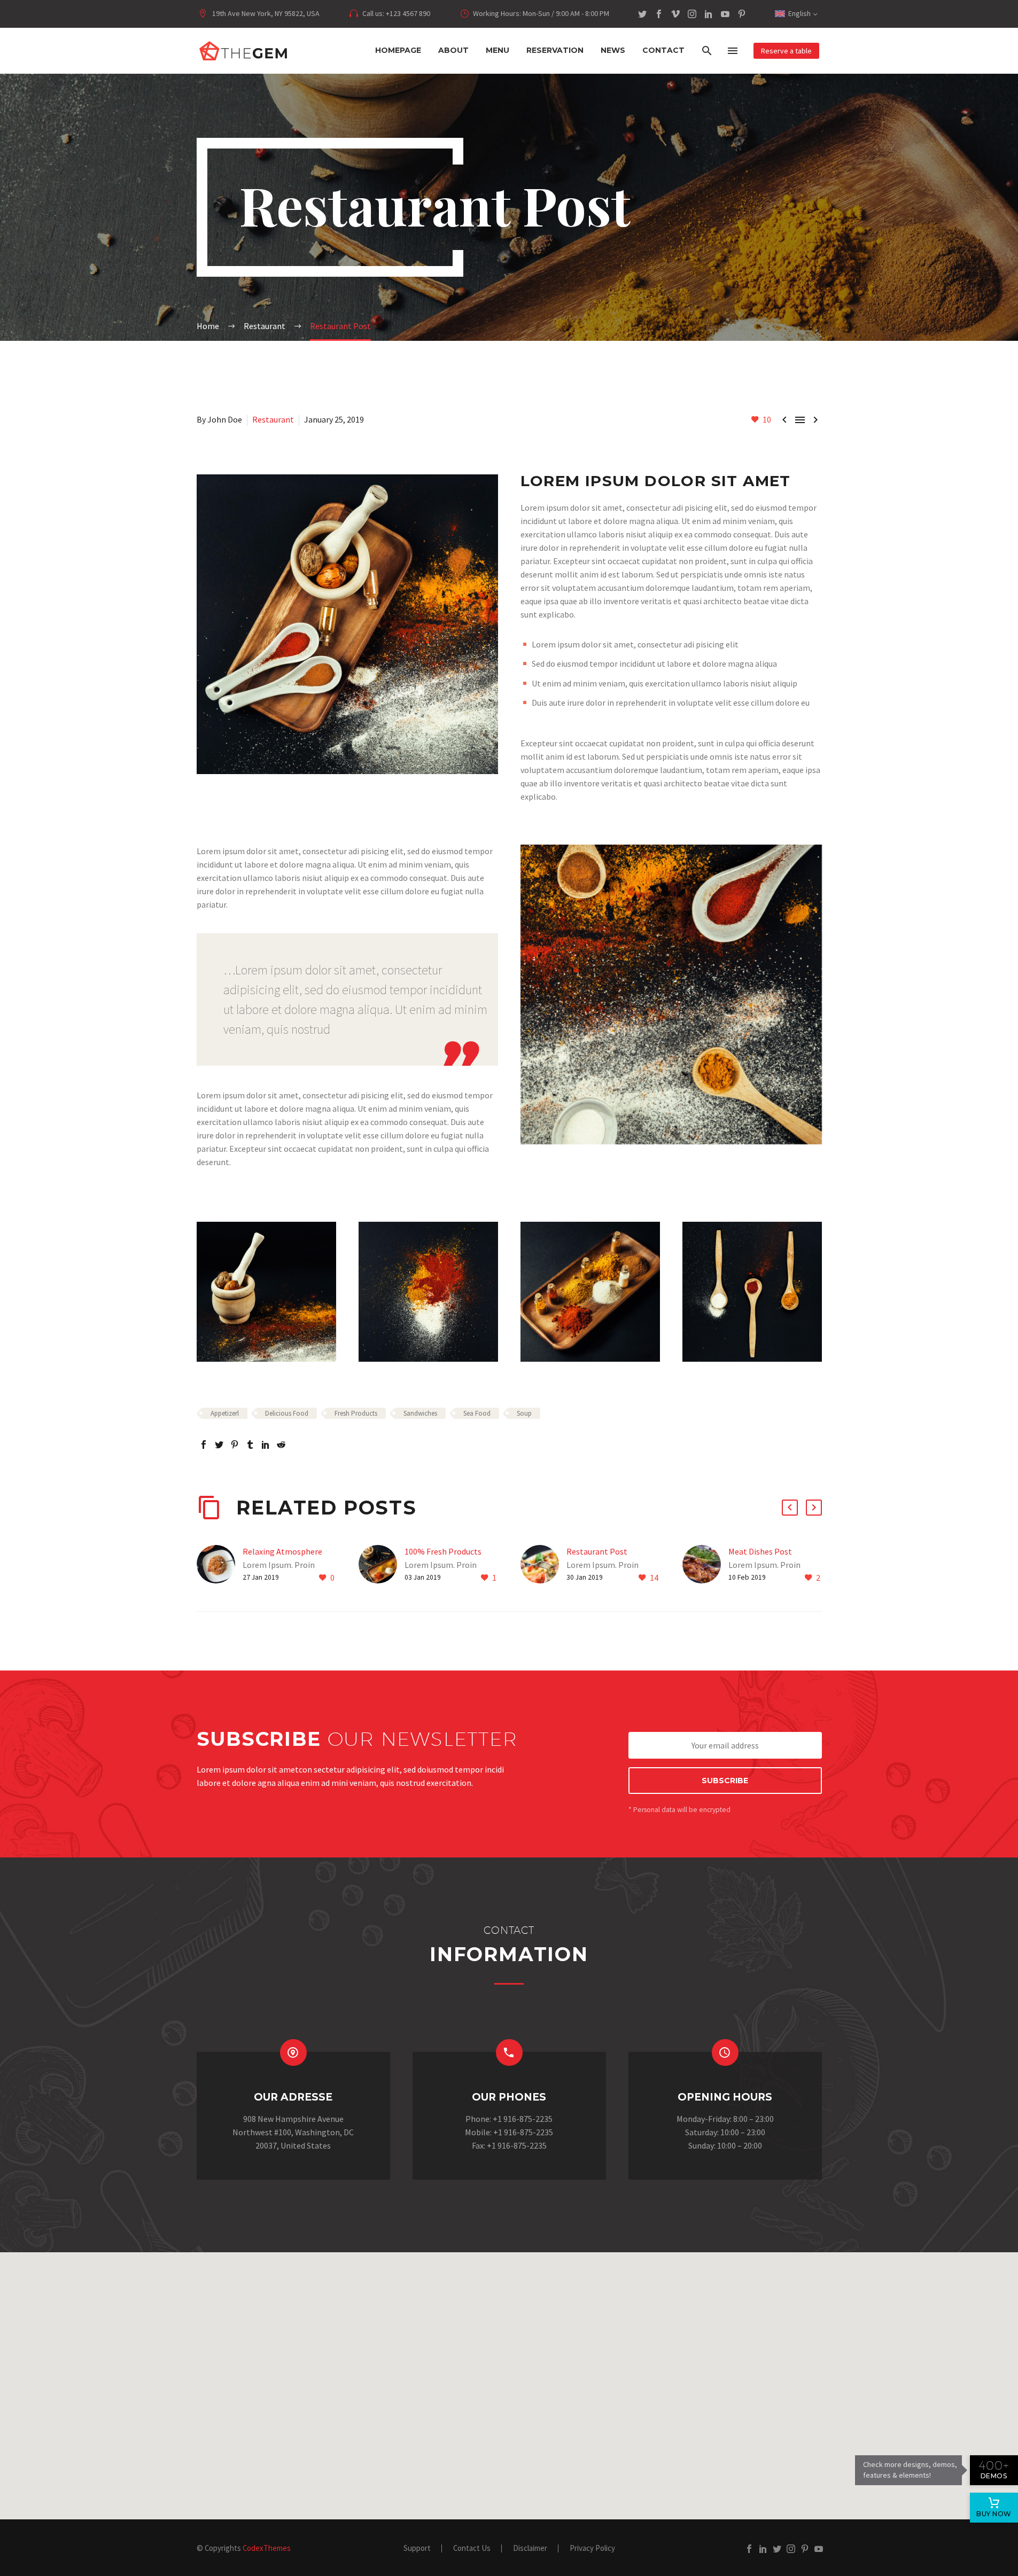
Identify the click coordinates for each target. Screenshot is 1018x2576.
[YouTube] (725, 14)
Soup (524, 1413)
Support (417, 2548)
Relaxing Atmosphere (282, 1551)
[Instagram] (692, 14)
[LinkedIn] (709, 14)
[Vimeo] (675, 14)
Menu (498, 50)
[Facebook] (659, 14)
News (613, 50)
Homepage (398, 50)
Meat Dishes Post (760, 1551)
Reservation (555, 50)
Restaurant (273, 419)
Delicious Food (287, 1413)
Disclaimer (530, 2548)
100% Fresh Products (443, 1551)
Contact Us (472, 2548)
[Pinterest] (742, 14)
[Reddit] (281, 1445)
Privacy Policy (592, 2548)
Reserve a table (786, 51)
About (453, 50)
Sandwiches (420, 1413)
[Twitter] (642, 14)
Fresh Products (356, 1413)
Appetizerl (225, 1413)
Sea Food (477, 1413)
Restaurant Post (597, 1551)
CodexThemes (267, 2548)
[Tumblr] (250, 1445)
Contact (663, 50)
